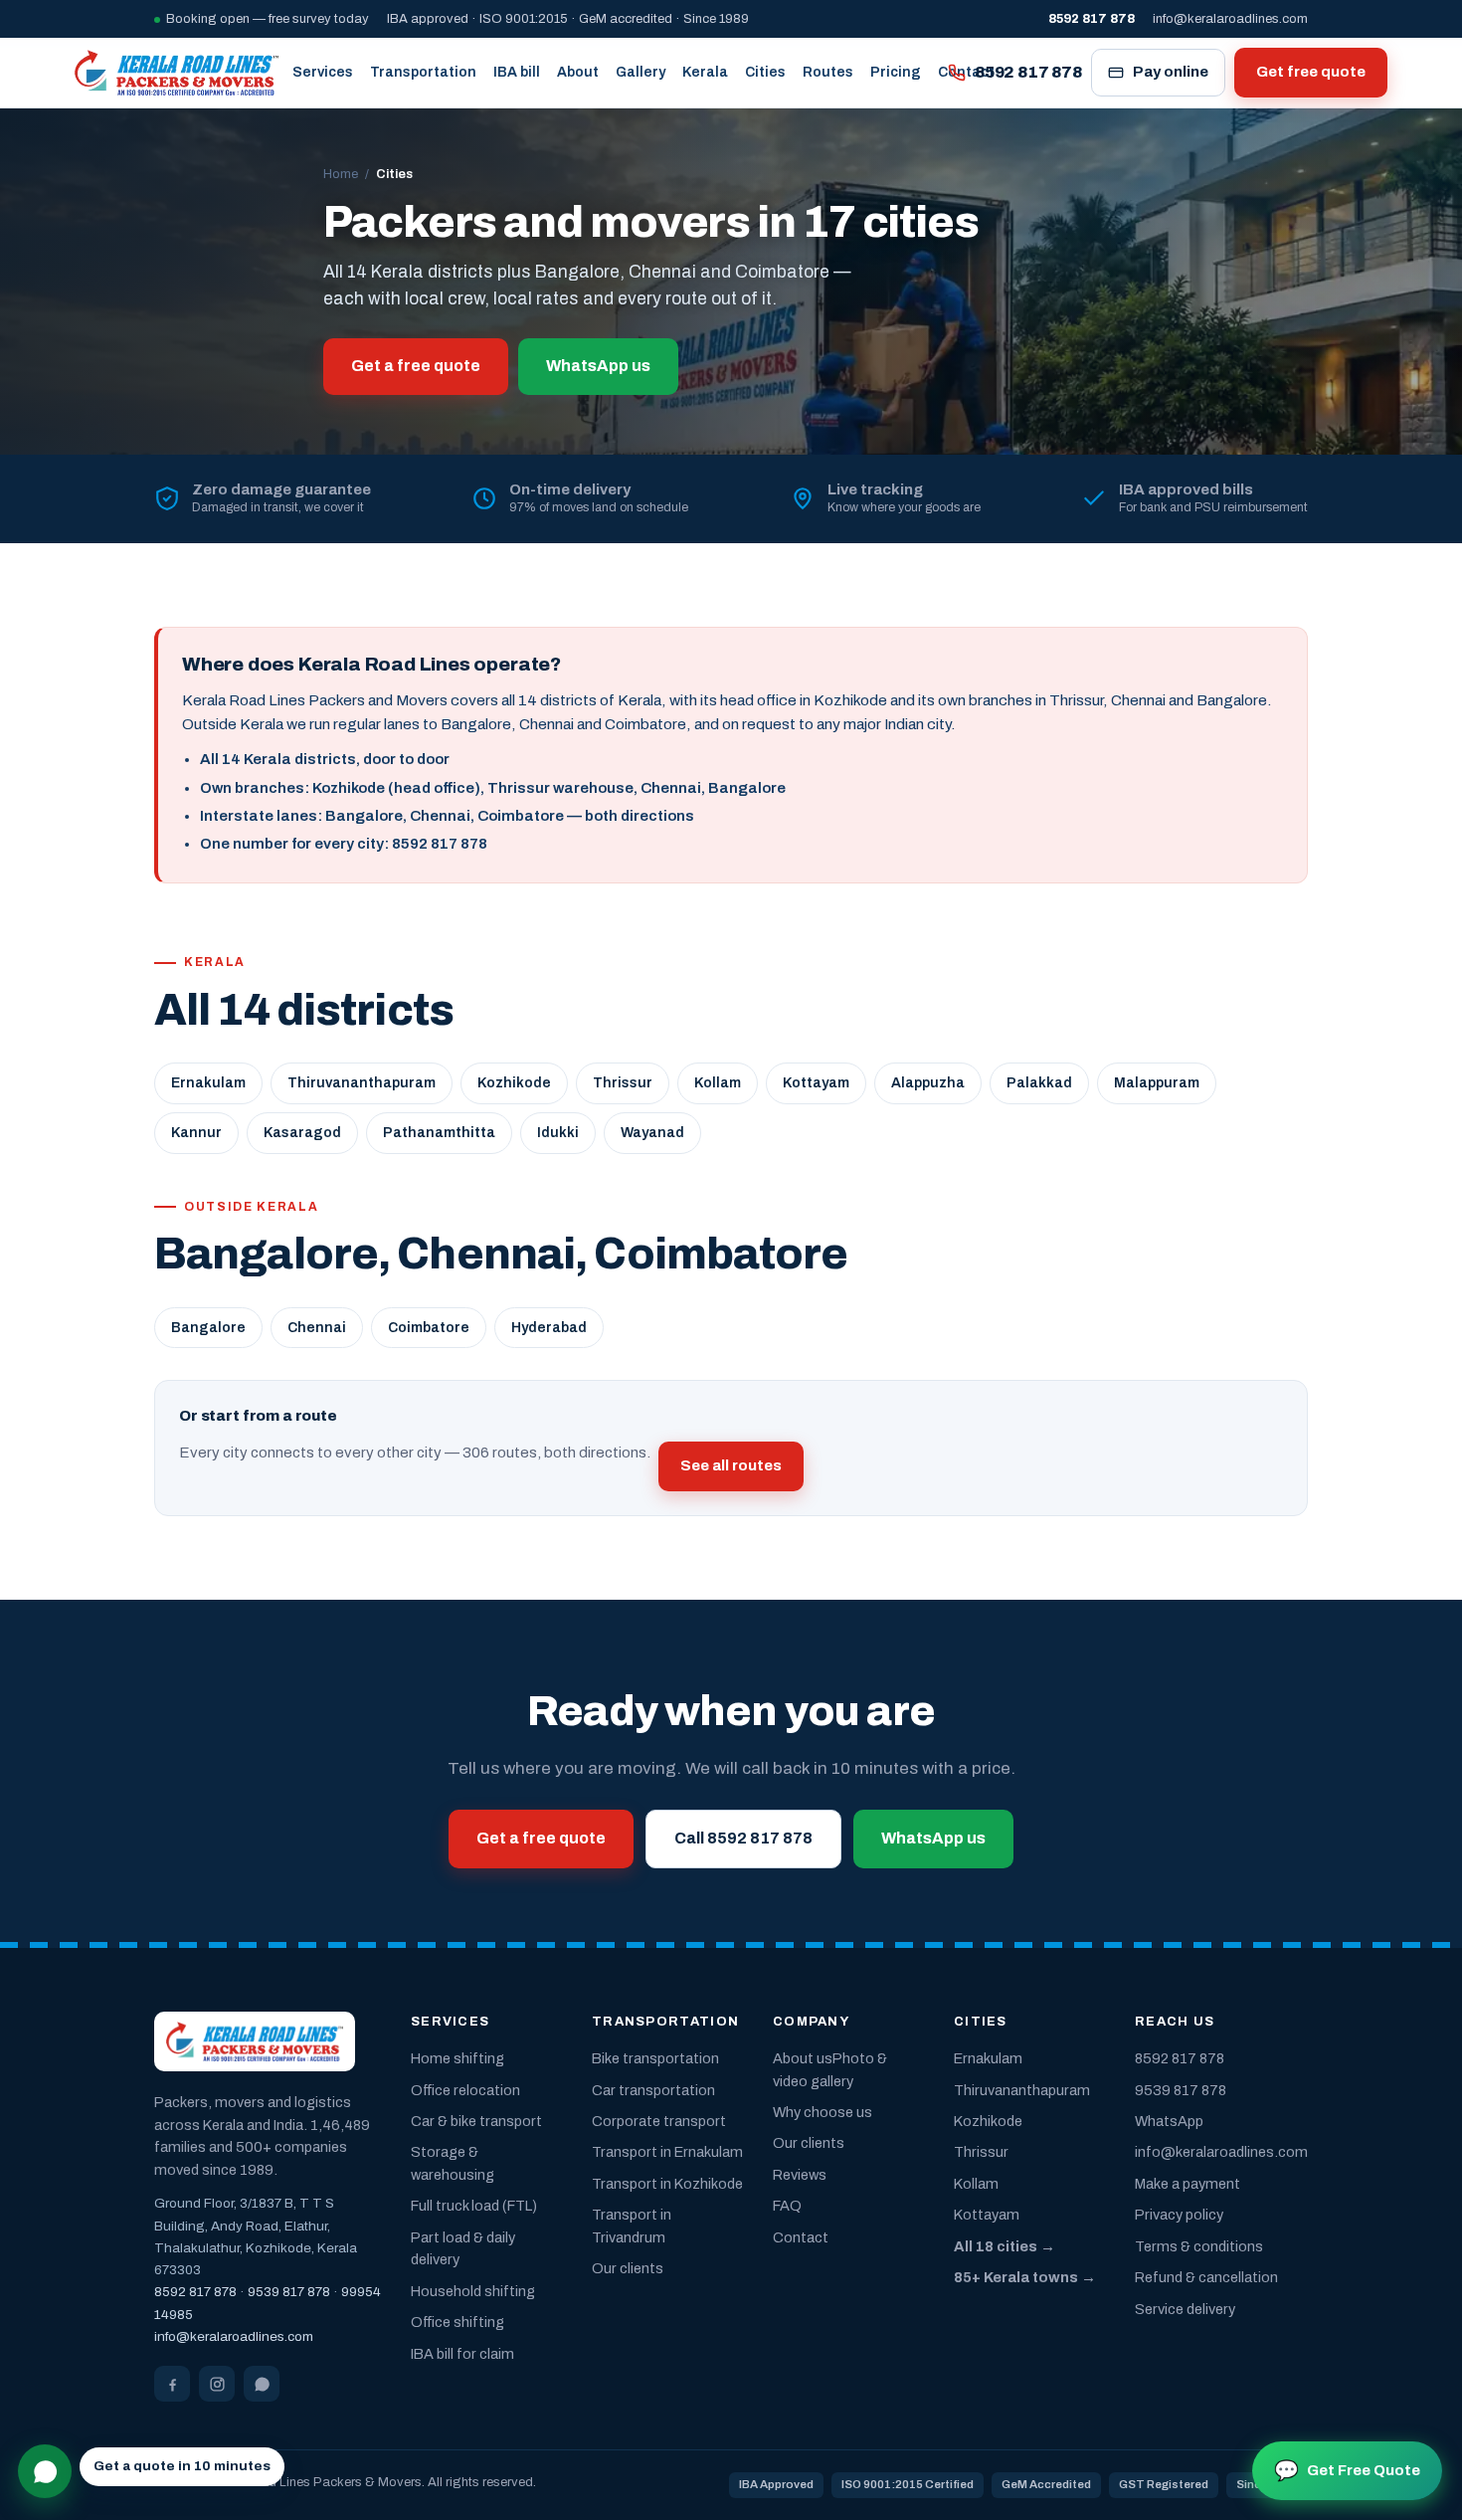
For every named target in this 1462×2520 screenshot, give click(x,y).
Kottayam (816, 1083)
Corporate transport (659, 2121)
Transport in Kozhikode (667, 2184)
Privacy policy (1179, 2215)
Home (341, 174)
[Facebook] (172, 2384)
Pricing (896, 72)
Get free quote (1311, 72)
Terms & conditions (1199, 2246)
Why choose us (822, 2112)
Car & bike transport (476, 2121)
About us (803, 2058)
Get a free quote (416, 366)
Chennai (317, 1328)
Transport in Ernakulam (667, 2152)
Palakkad (1039, 1083)
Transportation (423, 72)
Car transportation (653, 2090)
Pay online (1171, 72)
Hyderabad (549, 1328)
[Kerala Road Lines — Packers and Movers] (177, 73)
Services (323, 72)
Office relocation (465, 2090)
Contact (801, 2237)
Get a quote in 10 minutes (182, 2466)
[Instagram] (217, 2384)
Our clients (628, 2268)
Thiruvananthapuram (362, 1083)
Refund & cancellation (1206, 2277)
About (578, 72)
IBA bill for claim (462, 2354)
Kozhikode (514, 1083)
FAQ (787, 2206)
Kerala (705, 72)
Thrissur (623, 1083)
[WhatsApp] (262, 2384)
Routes (828, 72)
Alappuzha (928, 1083)
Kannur (196, 1133)
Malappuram (1157, 1083)
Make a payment (1188, 2184)
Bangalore (208, 1328)
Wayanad (652, 1133)
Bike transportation (655, 2058)
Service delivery (1185, 2309)
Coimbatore (429, 1328)
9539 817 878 (289, 2292)
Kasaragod (302, 1133)
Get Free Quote (1347, 2470)
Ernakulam (208, 1083)
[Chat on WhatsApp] (45, 2471)
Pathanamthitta (439, 1133)
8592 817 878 (1028, 72)
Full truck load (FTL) (474, 2206)
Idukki (558, 1133)
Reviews (800, 2175)
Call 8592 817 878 (743, 1838)
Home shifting (457, 2058)
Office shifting (457, 2322)
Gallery (640, 72)
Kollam (718, 1083)
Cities (765, 72)
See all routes (731, 1465)
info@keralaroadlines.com (1230, 19)
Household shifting (473, 2291)
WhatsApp (1169, 2121)
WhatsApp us (598, 366)
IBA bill (517, 72)
